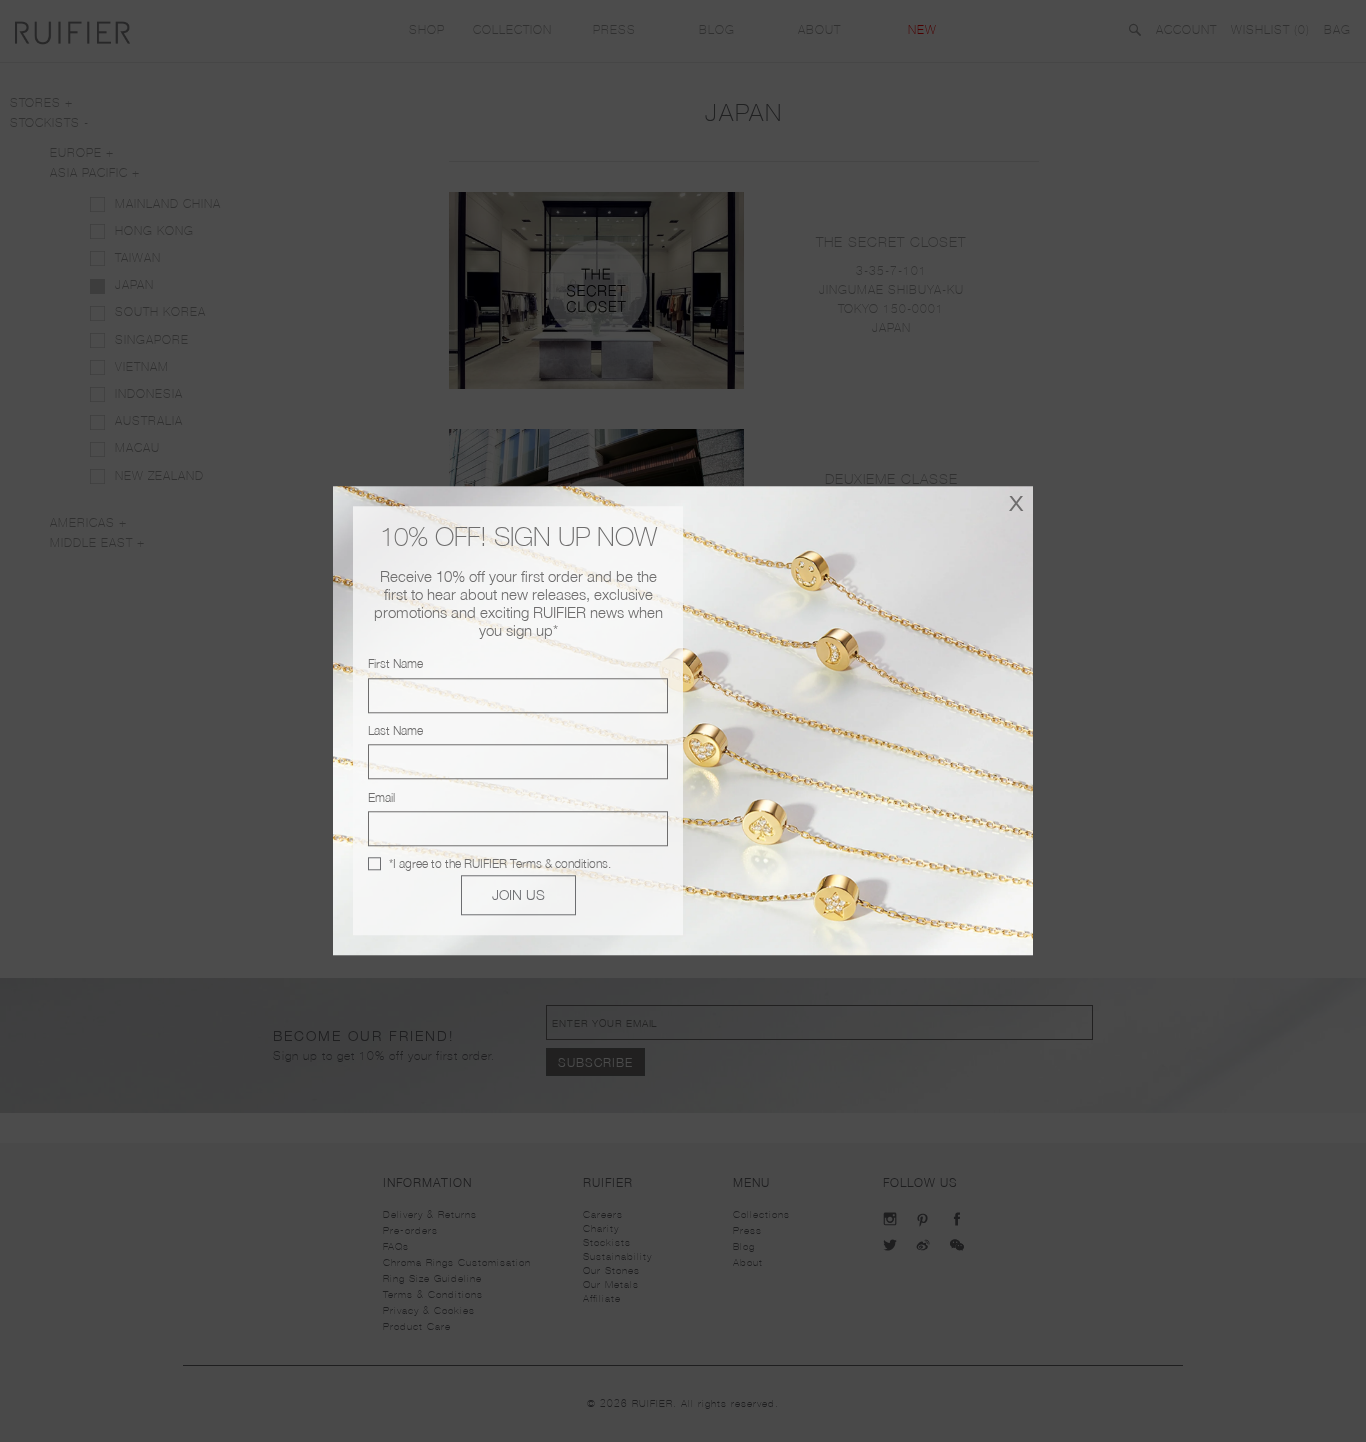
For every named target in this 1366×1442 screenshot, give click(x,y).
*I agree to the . (500, 863)
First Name (395, 664)
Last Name (395, 730)
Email (381, 797)
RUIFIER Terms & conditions (536, 863)
